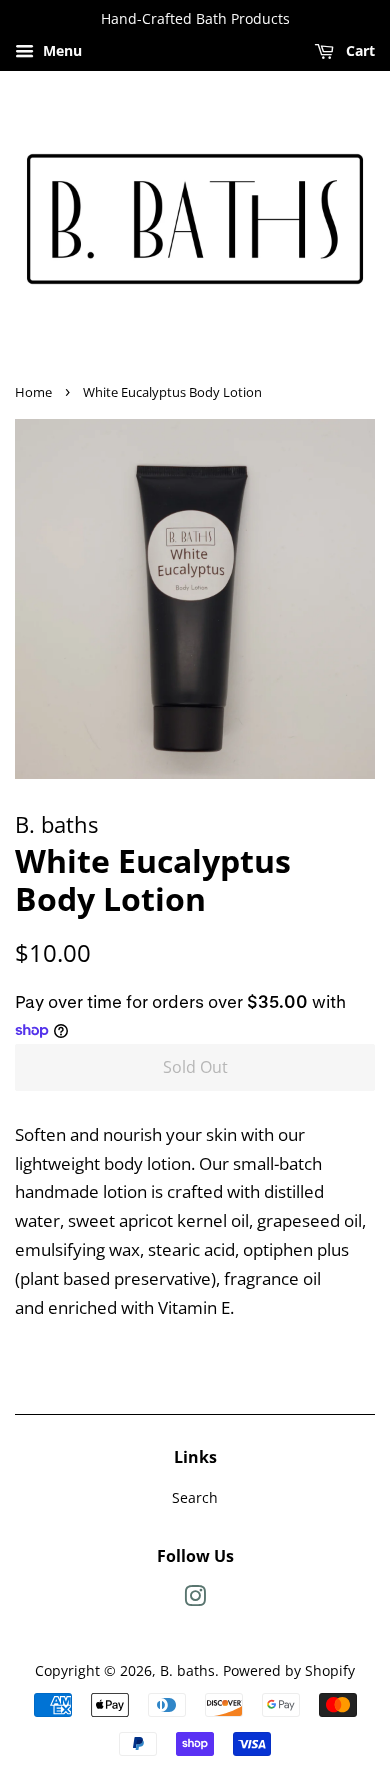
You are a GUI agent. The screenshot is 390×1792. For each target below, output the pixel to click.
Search (195, 1497)
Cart (358, 50)
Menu (60, 50)
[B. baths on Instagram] (195, 1599)
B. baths (187, 1670)
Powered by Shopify (289, 1670)
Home (33, 392)
